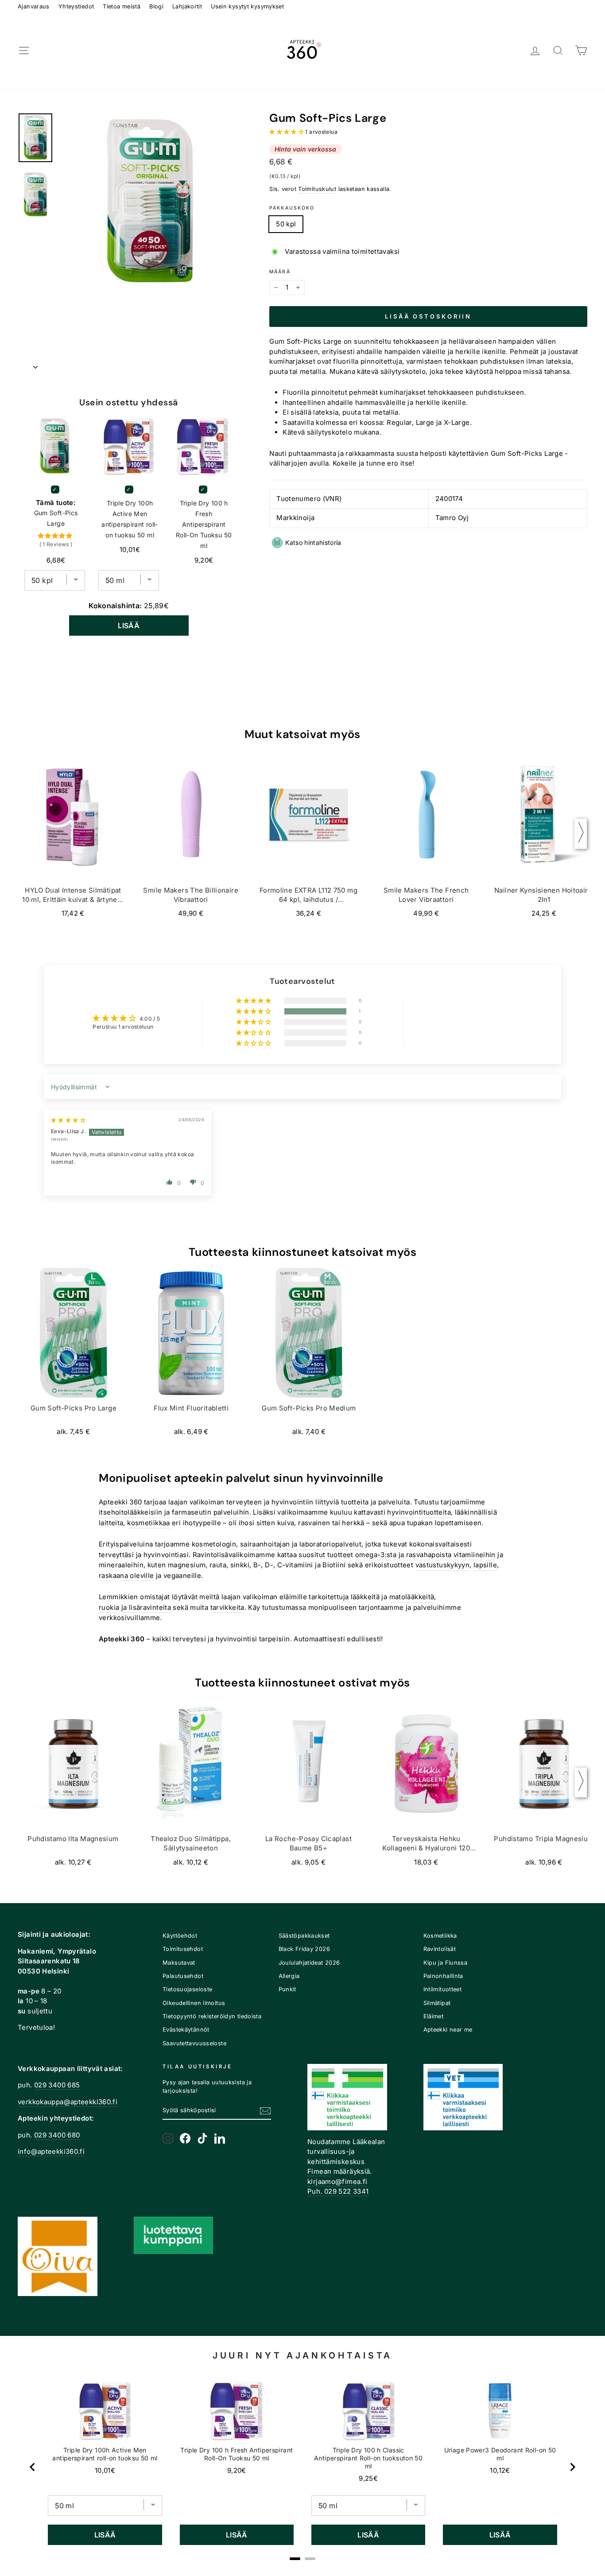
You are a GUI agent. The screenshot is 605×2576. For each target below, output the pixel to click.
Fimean (319, 2171)
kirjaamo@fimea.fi (337, 2182)
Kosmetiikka (440, 1936)
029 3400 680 (57, 2135)
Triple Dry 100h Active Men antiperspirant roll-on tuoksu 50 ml (130, 519)
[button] (287, 132)
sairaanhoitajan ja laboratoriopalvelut (301, 1544)
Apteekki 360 (120, 1502)
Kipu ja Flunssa (446, 1963)
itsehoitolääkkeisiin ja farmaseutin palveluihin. (175, 1512)
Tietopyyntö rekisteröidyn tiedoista (212, 2016)
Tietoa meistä (122, 6)
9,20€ (237, 2470)
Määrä (280, 272)
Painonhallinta (443, 1976)
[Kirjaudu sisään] (535, 51)
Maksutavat (179, 1963)
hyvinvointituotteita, (420, 1512)
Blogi (156, 6)
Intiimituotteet (443, 1989)
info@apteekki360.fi (51, 2151)
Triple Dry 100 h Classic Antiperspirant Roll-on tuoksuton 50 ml (368, 2458)
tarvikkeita (227, 1607)
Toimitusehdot (183, 1949)
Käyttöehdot (180, 1936)
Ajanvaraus (34, 6)
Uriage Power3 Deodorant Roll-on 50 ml (500, 2454)
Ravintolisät (440, 1949)
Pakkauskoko (292, 208)
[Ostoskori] (581, 51)
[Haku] (558, 51)
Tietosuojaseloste (187, 1989)
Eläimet (434, 2016)
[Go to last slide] (33, 2467)
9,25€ (368, 2478)
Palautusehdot (183, 1976)
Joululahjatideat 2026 (309, 1963)
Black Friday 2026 (304, 1949)
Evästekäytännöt (186, 2030)
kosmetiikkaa (149, 1523)
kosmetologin (214, 1544)
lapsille (485, 1565)
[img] (68, 1120)
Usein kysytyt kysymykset (247, 6)
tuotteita (355, 1502)
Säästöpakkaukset (304, 1936)
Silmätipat (437, 2003)
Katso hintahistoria (313, 542)
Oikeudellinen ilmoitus (194, 2003)
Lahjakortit (187, 6)
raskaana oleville (126, 1576)
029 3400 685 (57, 2085)
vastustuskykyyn (443, 1565)
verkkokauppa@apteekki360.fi (68, 2102)
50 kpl (286, 224)
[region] (302, 2467)
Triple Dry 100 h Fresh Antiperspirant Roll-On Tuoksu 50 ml (204, 524)
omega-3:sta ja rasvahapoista (403, 1555)
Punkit (287, 1989)
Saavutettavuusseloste (194, 2043)
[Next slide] (572, 2467)
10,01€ (105, 2470)
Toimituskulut (317, 189)
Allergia (289, 1976)
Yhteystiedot (76, 6)
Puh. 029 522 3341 (338, 2191)
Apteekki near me (448, 2030)
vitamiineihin (475, 1555)
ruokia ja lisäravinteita (135, 1607)
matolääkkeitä (412, 1597)
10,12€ (500, 2470)
